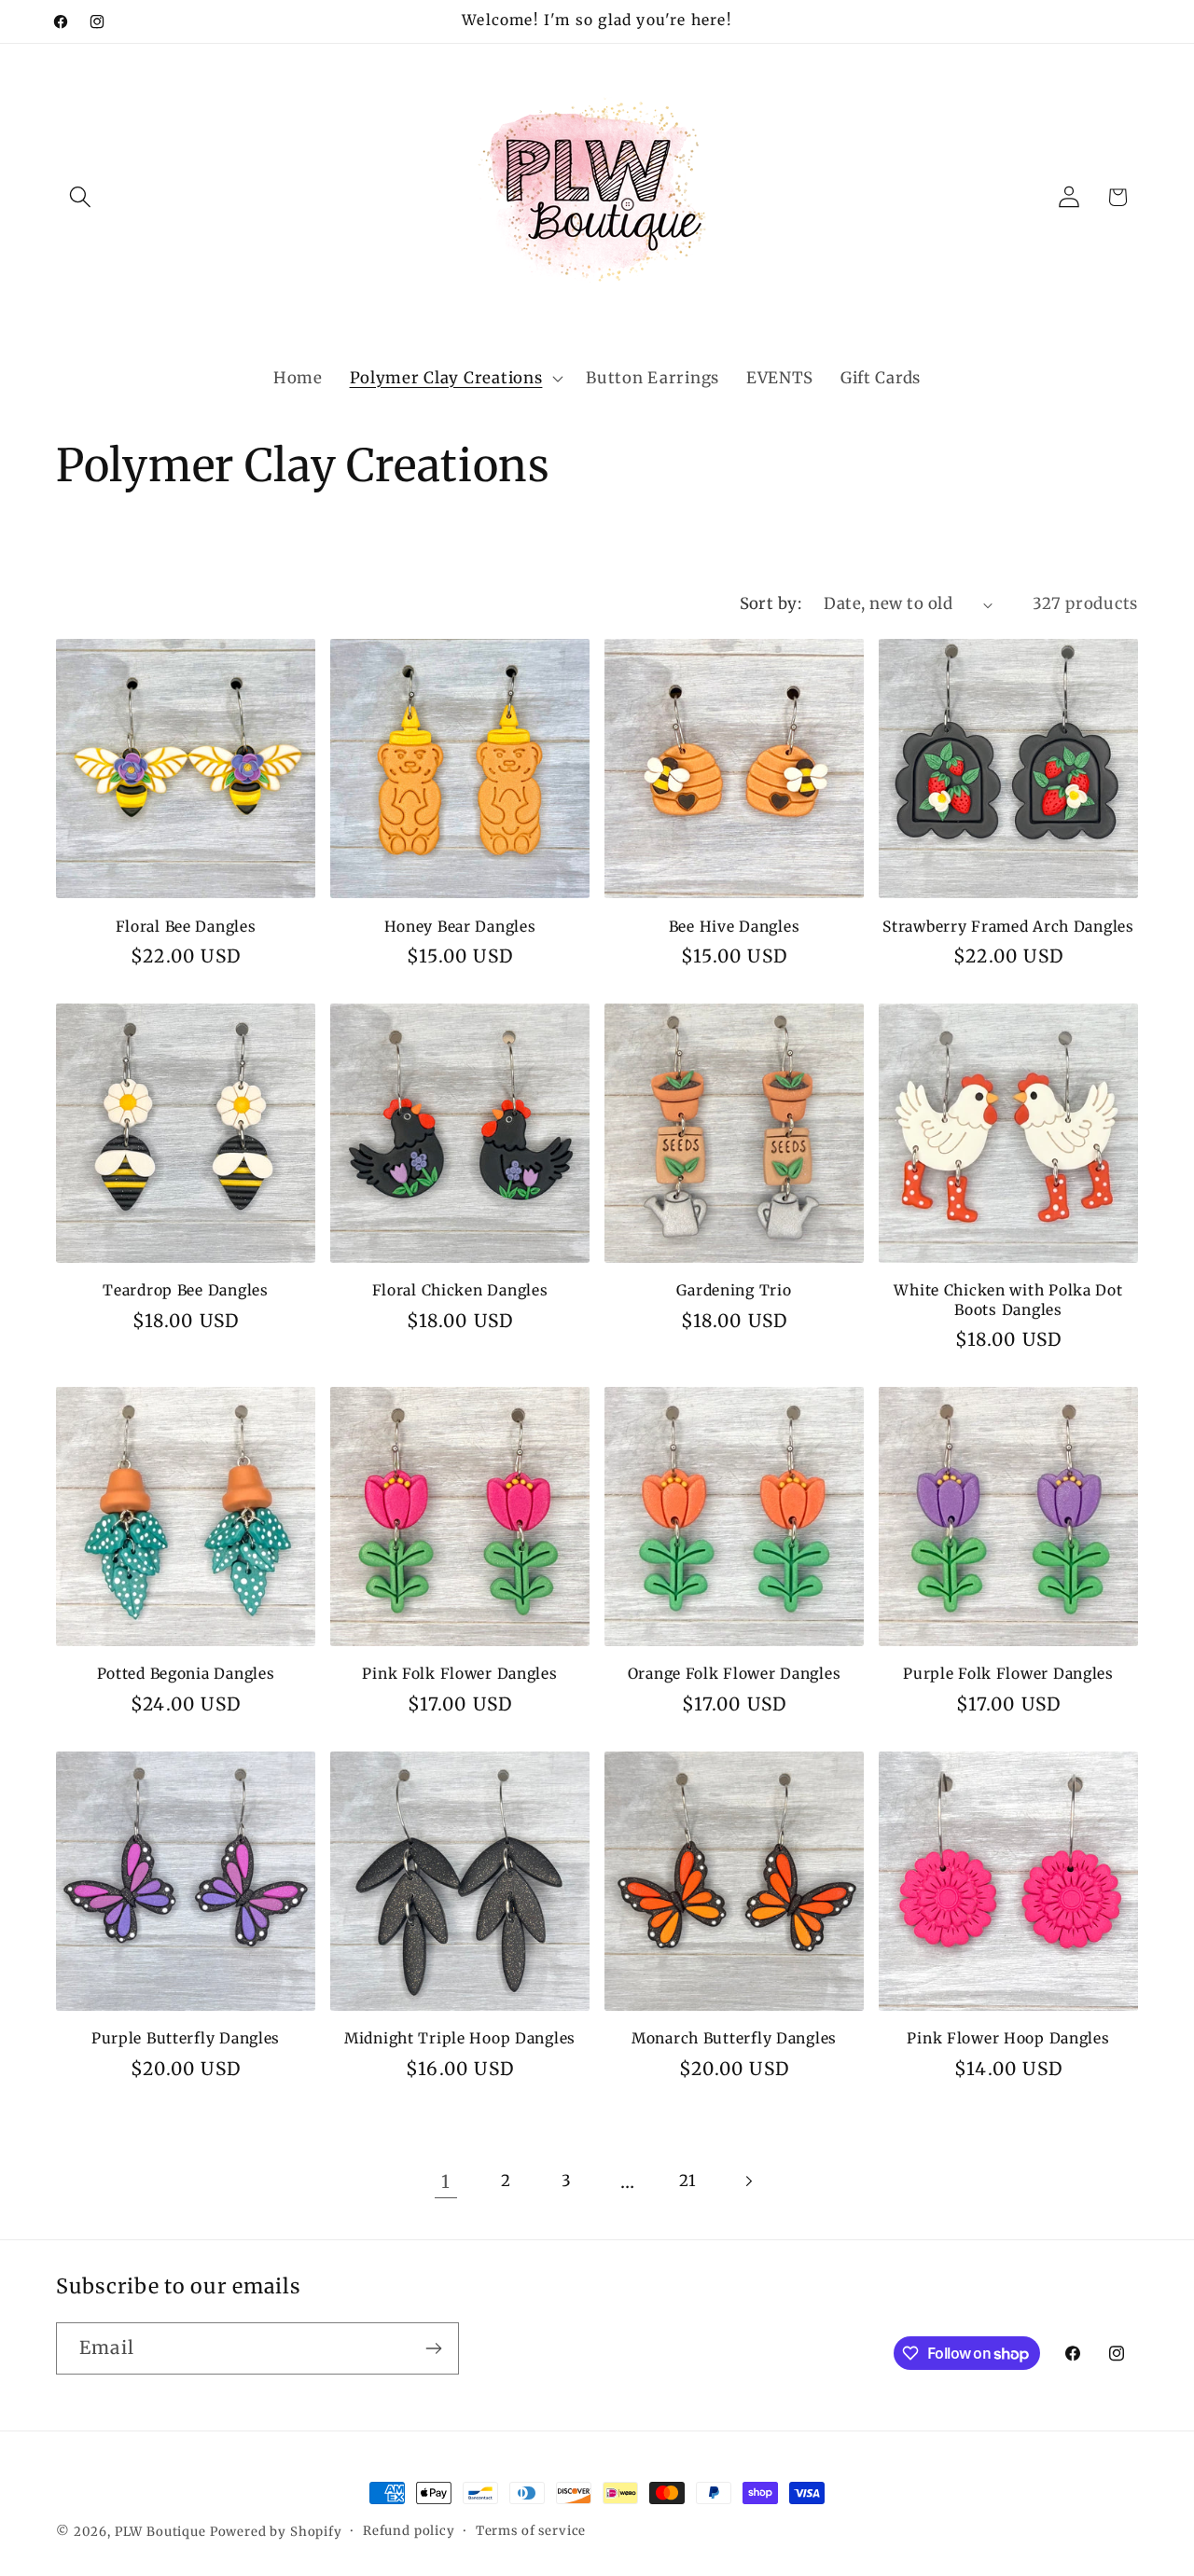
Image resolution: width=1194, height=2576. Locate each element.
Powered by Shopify (276, 2532)
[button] (81, 197)
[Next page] (749, 2181)
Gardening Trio (734, 1290)
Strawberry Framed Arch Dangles (1008, 927)
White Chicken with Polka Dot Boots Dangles (1008, 1300)
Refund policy (409, 2531)
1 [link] (446, 2181)
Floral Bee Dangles (186, 927)
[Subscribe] (433, 2348)
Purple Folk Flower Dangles (1008, 1674)
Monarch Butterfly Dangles (734, 2038)
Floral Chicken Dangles (460, 1290)
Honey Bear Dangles (460, 927)
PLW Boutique (160, 2532)
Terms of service (531, 2531)
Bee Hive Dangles (735, 927)
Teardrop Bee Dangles (185, 1290)
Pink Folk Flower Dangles (459, 1674)
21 (687, 2181)
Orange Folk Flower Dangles (735, 1674)
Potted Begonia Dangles (186, 1674)
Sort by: (771, 603)
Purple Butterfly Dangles (186, 2038)
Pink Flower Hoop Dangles (1008, 2038)
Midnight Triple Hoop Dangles (460, 2038)
